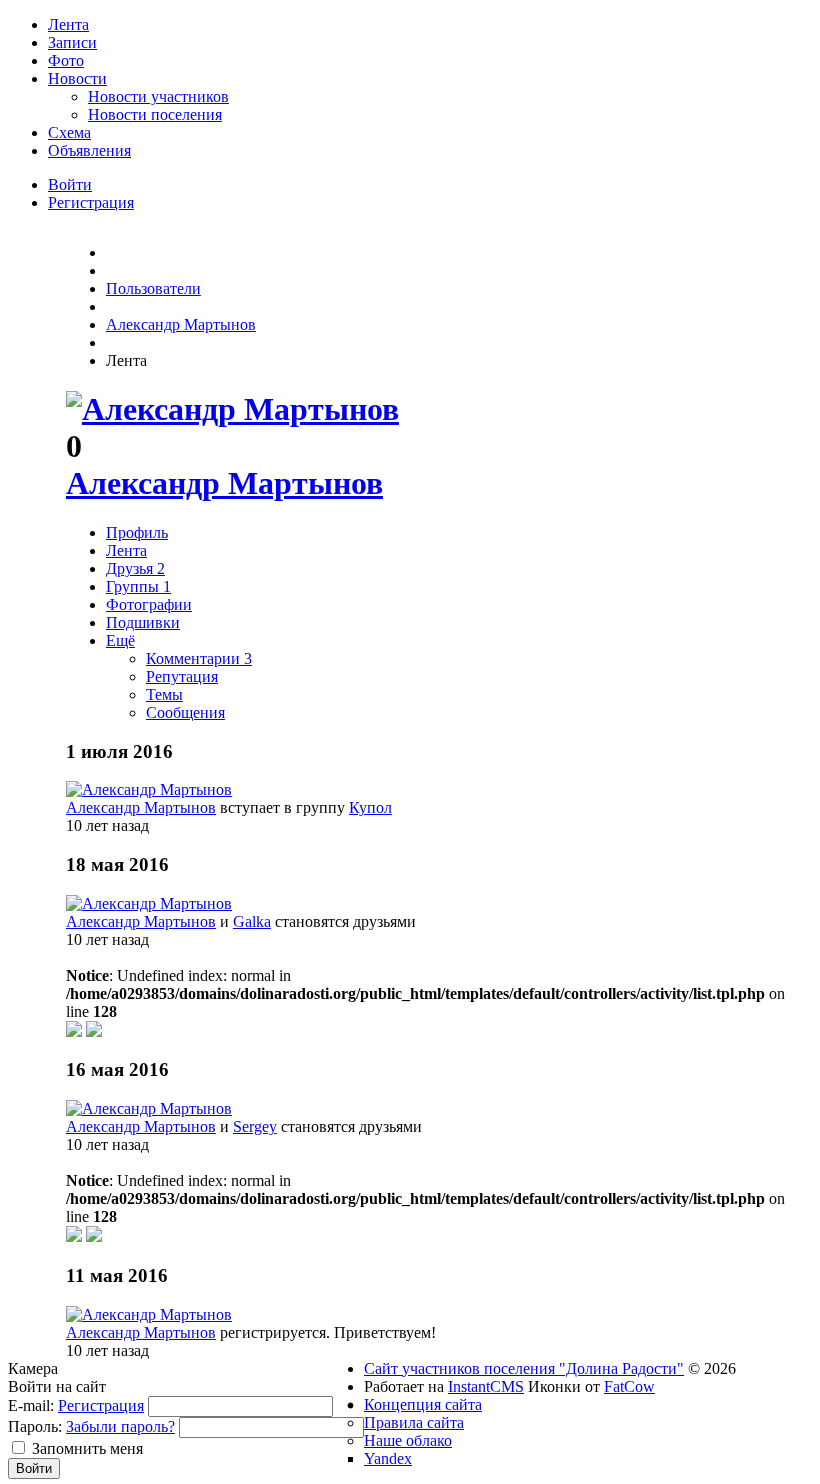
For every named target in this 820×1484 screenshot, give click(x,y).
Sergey (255, 1126)
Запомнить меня (87, 1448)
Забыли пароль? (120, 1426)
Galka (252, 921)
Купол (370, 807)
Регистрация (101, 1405)
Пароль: (35, 1426)
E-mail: (31, 1405)
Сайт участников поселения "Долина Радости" (524, 1368)
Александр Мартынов (224, 483)
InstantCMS (486, 1386)
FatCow (629, 1386)
